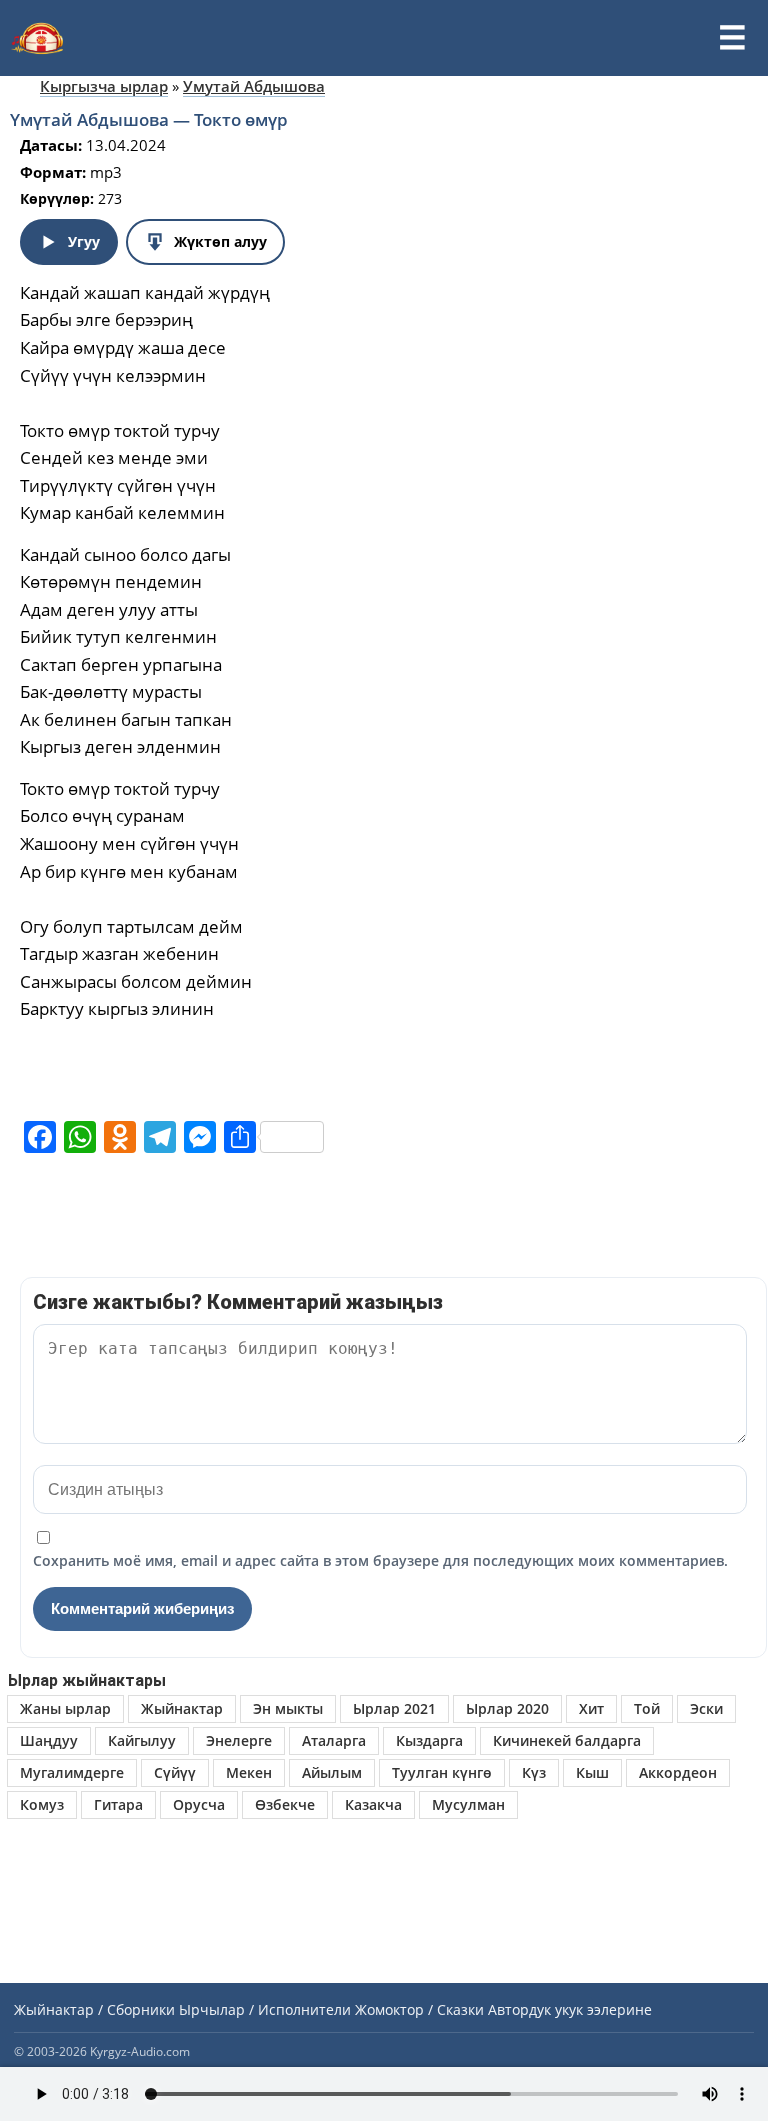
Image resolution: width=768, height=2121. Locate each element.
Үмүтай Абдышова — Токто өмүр (149, 119)
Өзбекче (285, 1804)
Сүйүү (175, 1772)
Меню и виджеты (732, 38)
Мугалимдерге (72, 1772)
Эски (706, 1708)
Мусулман (468, 1804)
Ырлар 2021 (394, 1708)
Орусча (199, 1804)
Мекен (249, 1772)
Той (647, 1708)
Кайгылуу (142, 1740)
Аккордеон (678, 1772)
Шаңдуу (49, 1740)
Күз (534, 1772)
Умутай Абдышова (254, 86)
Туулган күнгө (442, 1772)
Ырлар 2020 (507, 1708)
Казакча (373, 1804)
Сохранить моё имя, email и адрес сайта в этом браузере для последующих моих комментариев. (380, 1560)
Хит (591, 1708)
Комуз (42, 1804)
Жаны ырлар (65, 1708)
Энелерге (239, 1740)
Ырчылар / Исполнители (265, 2009)
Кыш (592, 1772)
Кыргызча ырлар (104, 86)
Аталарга (334, 1740)
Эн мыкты (288, 1708)
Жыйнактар (182, 1708)
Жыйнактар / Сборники (94, 2009)
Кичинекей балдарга (567, 1740)
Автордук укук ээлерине (570, 2009)
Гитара (118, 1804)
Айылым (332, 1772)
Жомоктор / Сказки (419, 2009)
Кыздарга (429, 1740)
